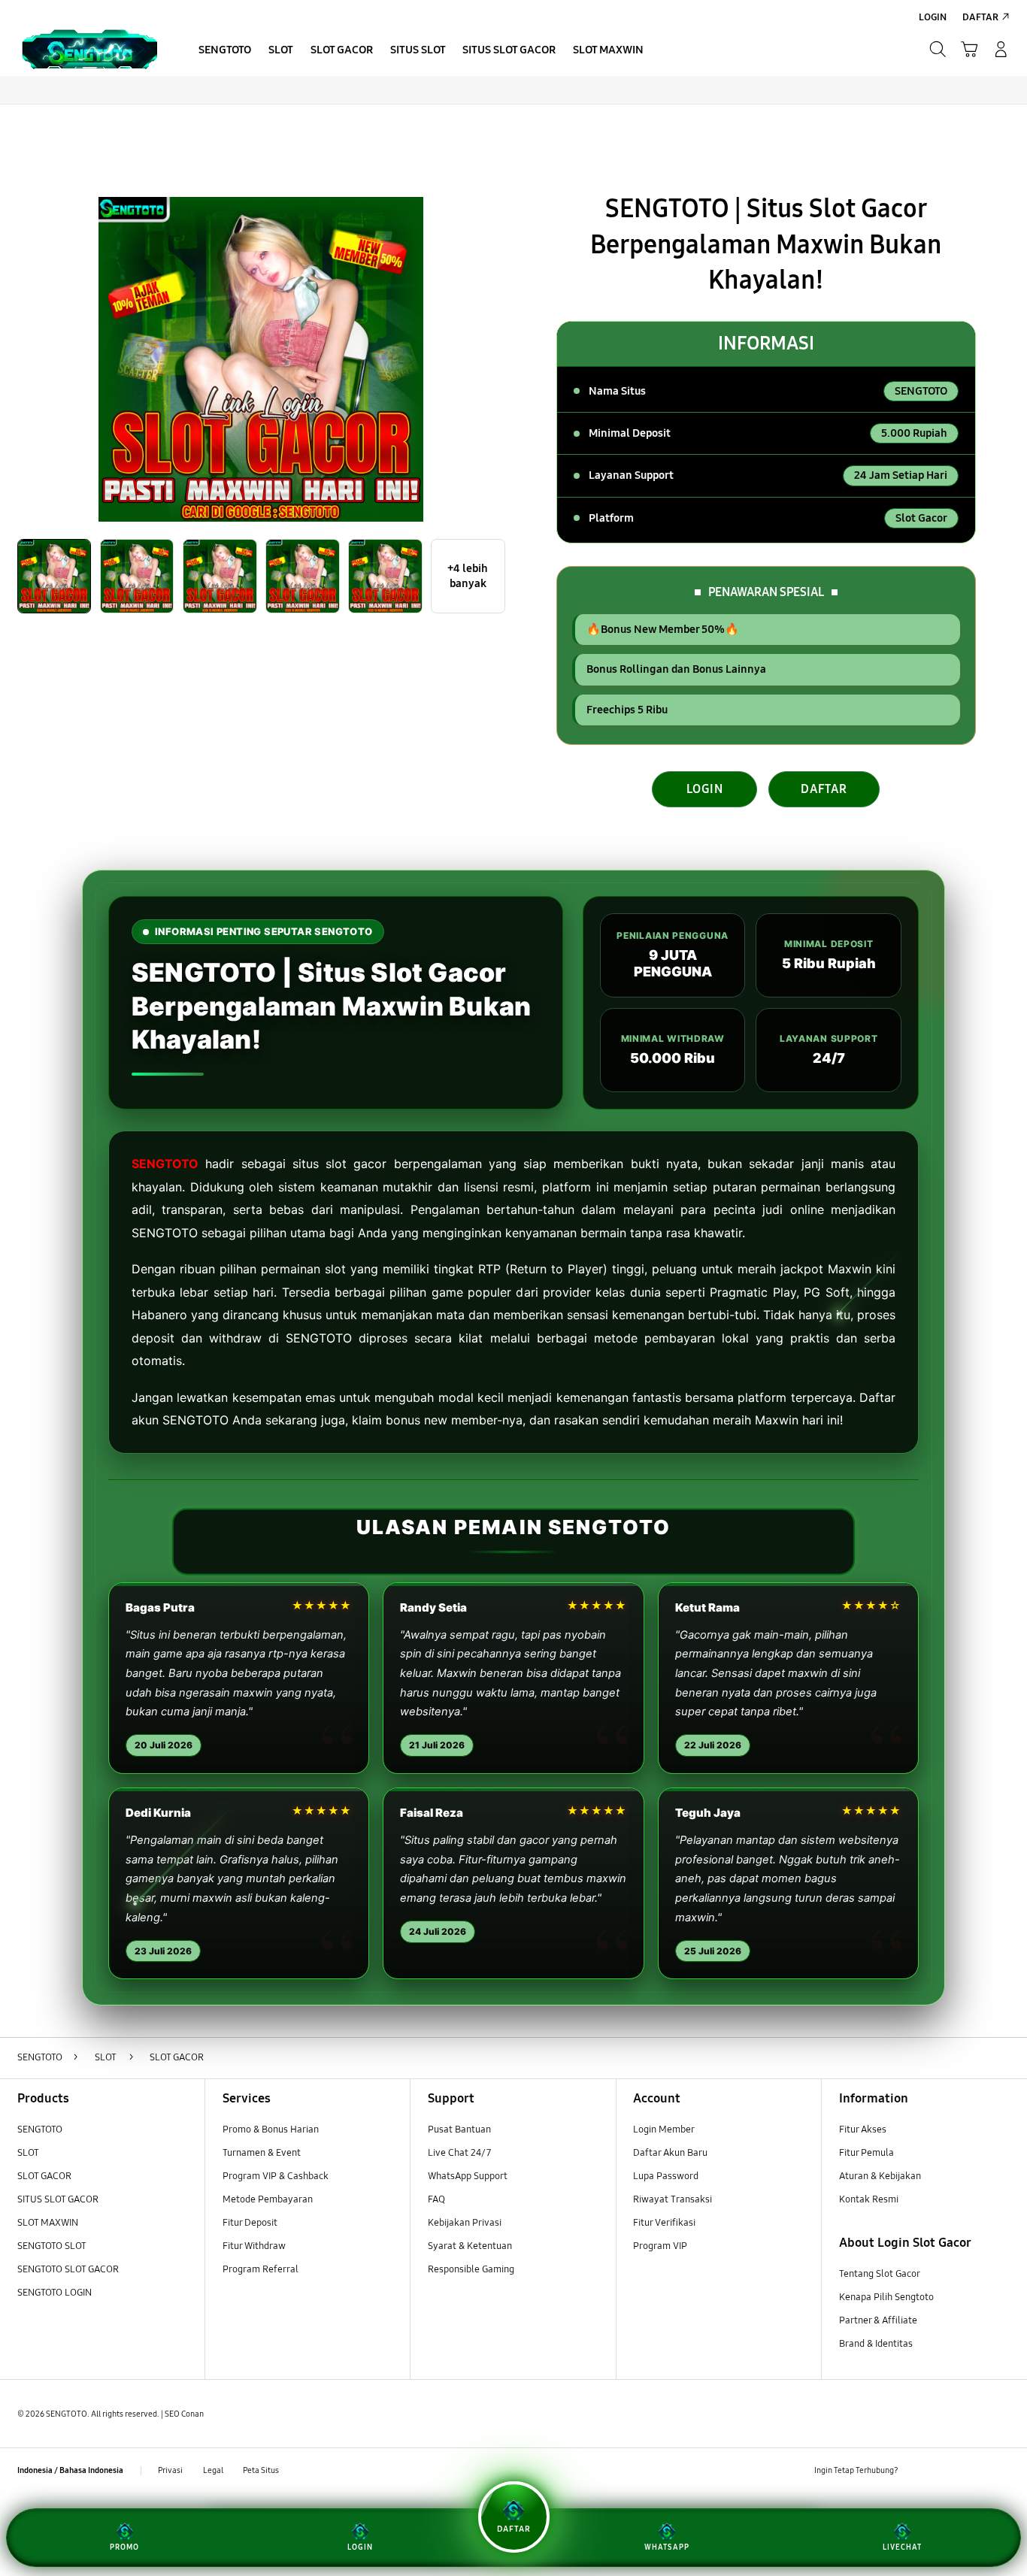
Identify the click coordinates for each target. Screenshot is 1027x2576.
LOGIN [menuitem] (933, 17)
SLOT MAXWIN (48, 2223)
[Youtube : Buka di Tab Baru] (1001, 2471)
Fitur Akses (863, 2130)
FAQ (436, 2199)
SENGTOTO (165, 1164)
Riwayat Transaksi (673, 2199)
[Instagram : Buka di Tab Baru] (973, 2471)
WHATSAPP (667, 2547)
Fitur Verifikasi (664, 2223)
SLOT (28, 2153)
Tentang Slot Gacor (880, 2274)
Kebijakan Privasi (465, 2223)
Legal (213, 2470)
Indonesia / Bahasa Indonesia (70, 2470)
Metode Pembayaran (268, 2199)
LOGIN (705, 789)
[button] (969, 50)
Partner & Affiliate (878, 2320)
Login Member (664, 2130)
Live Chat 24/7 (459, 2153)
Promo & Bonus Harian (271, 2130)
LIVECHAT (902, 2547)
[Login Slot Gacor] (89, 49)
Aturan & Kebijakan (880, 2176)
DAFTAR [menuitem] (980, 17)
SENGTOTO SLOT (52, 2246)
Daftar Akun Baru (670, 2153)
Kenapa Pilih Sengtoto (886, 2297)
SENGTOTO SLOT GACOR (68, 2269)
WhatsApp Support (468, 2176)
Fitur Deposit (250, 2223)
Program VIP (660, 2246)
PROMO (124, 2547)
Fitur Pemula (866, 2153)
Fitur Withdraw (254, 2246)
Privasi (170, 2470)
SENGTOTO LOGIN (55, 2293)
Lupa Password (666, 2176)
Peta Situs (261, 2470)
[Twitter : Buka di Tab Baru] (946, 2471)
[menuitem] (225, 51)
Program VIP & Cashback (276, 2176)
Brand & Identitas (876, 2344)
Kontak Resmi (869, 2199)
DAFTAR (824, 789)
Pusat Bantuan (459, 2130)
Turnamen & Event (262, 2153)
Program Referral (261, 2269)
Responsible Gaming (471, 2269)
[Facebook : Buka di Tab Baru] (918, 2471)
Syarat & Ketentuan (470, 2246)
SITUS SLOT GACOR (58, 2199)
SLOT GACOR (44, 2176)
